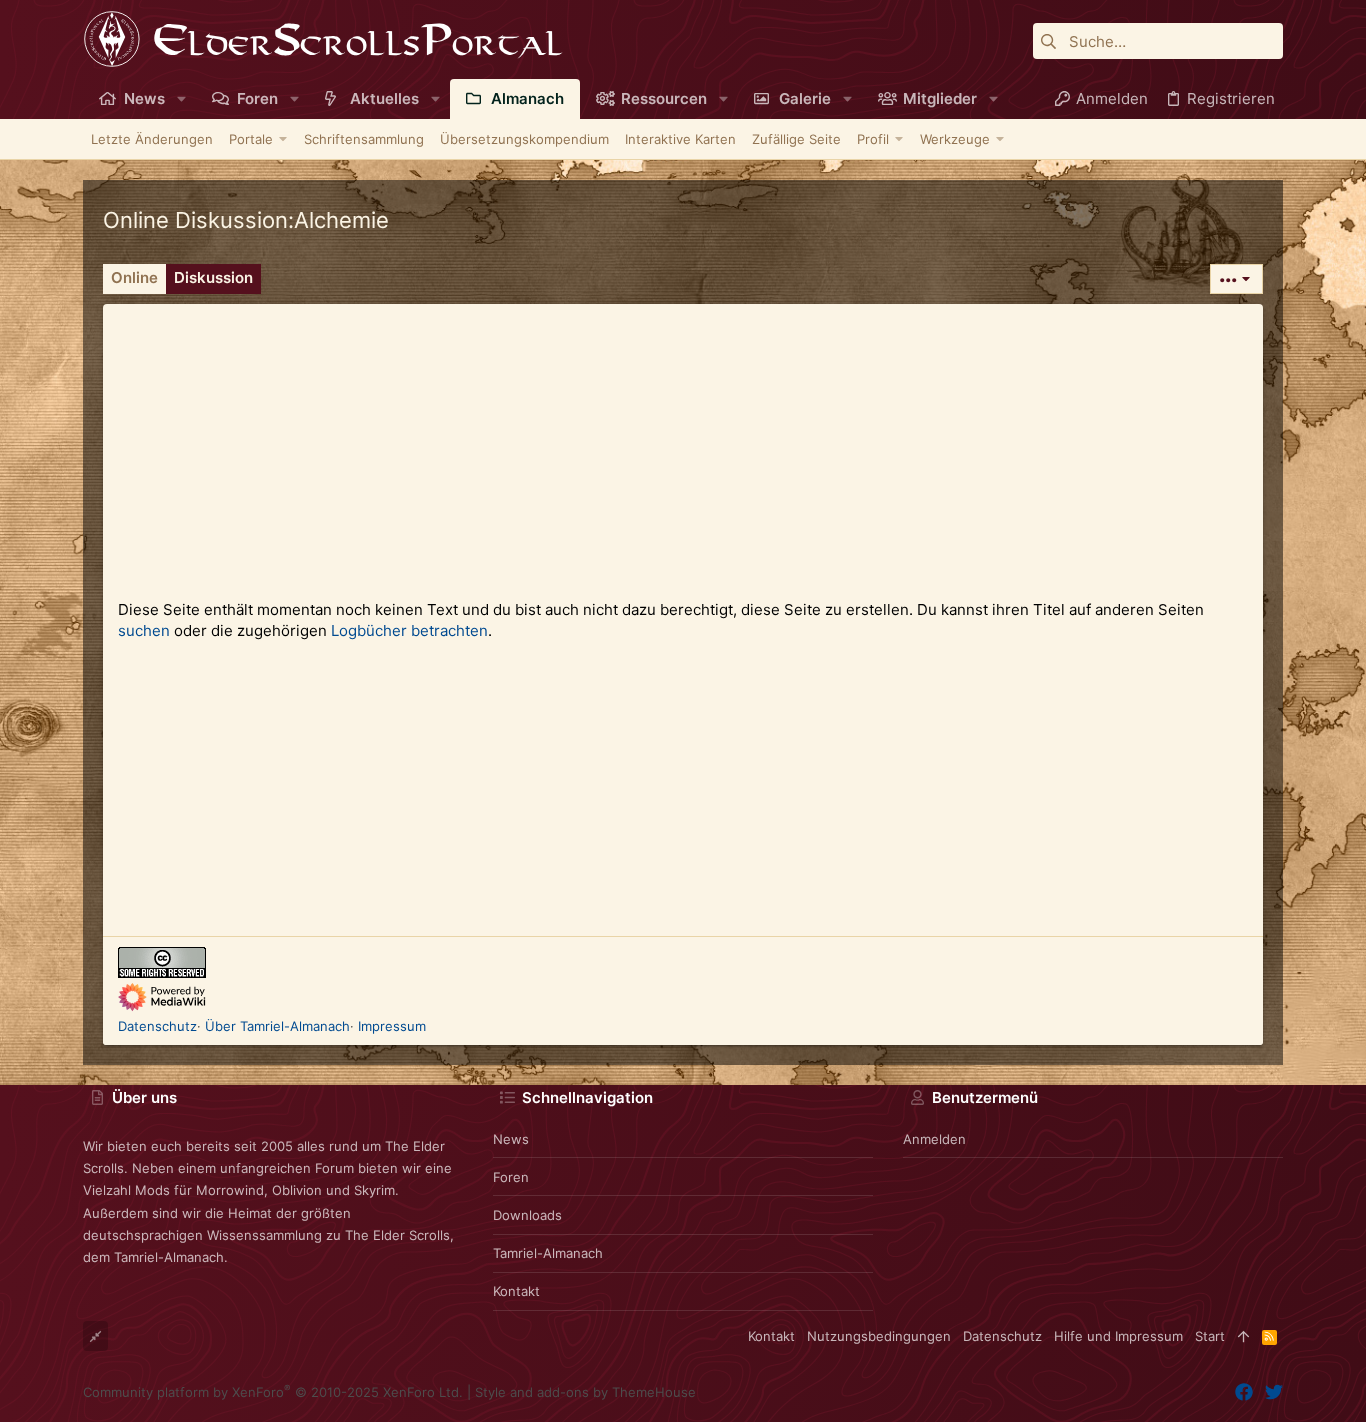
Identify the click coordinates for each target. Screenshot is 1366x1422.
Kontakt (516, 1291)
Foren (511, 1177)
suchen (144, 630)
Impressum (392, 1026)
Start (1210, 1336)
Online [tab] (134, 277)
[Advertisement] (683, 444)
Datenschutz (157, 1026)
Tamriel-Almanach (548, 1253)
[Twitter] (1274, 1392)
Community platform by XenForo (273, 1392)
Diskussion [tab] (213, 277)
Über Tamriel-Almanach (277, 1026)
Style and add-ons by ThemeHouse (585, 1392)
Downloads (527, 1215)
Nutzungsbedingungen (879, 1336)
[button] (181, 98)
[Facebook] (1244, 1392)
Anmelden (934, 1139)
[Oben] (1243, 1336)
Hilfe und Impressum (1118, 1336)
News (511, 1139)
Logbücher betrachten (409, 630)
